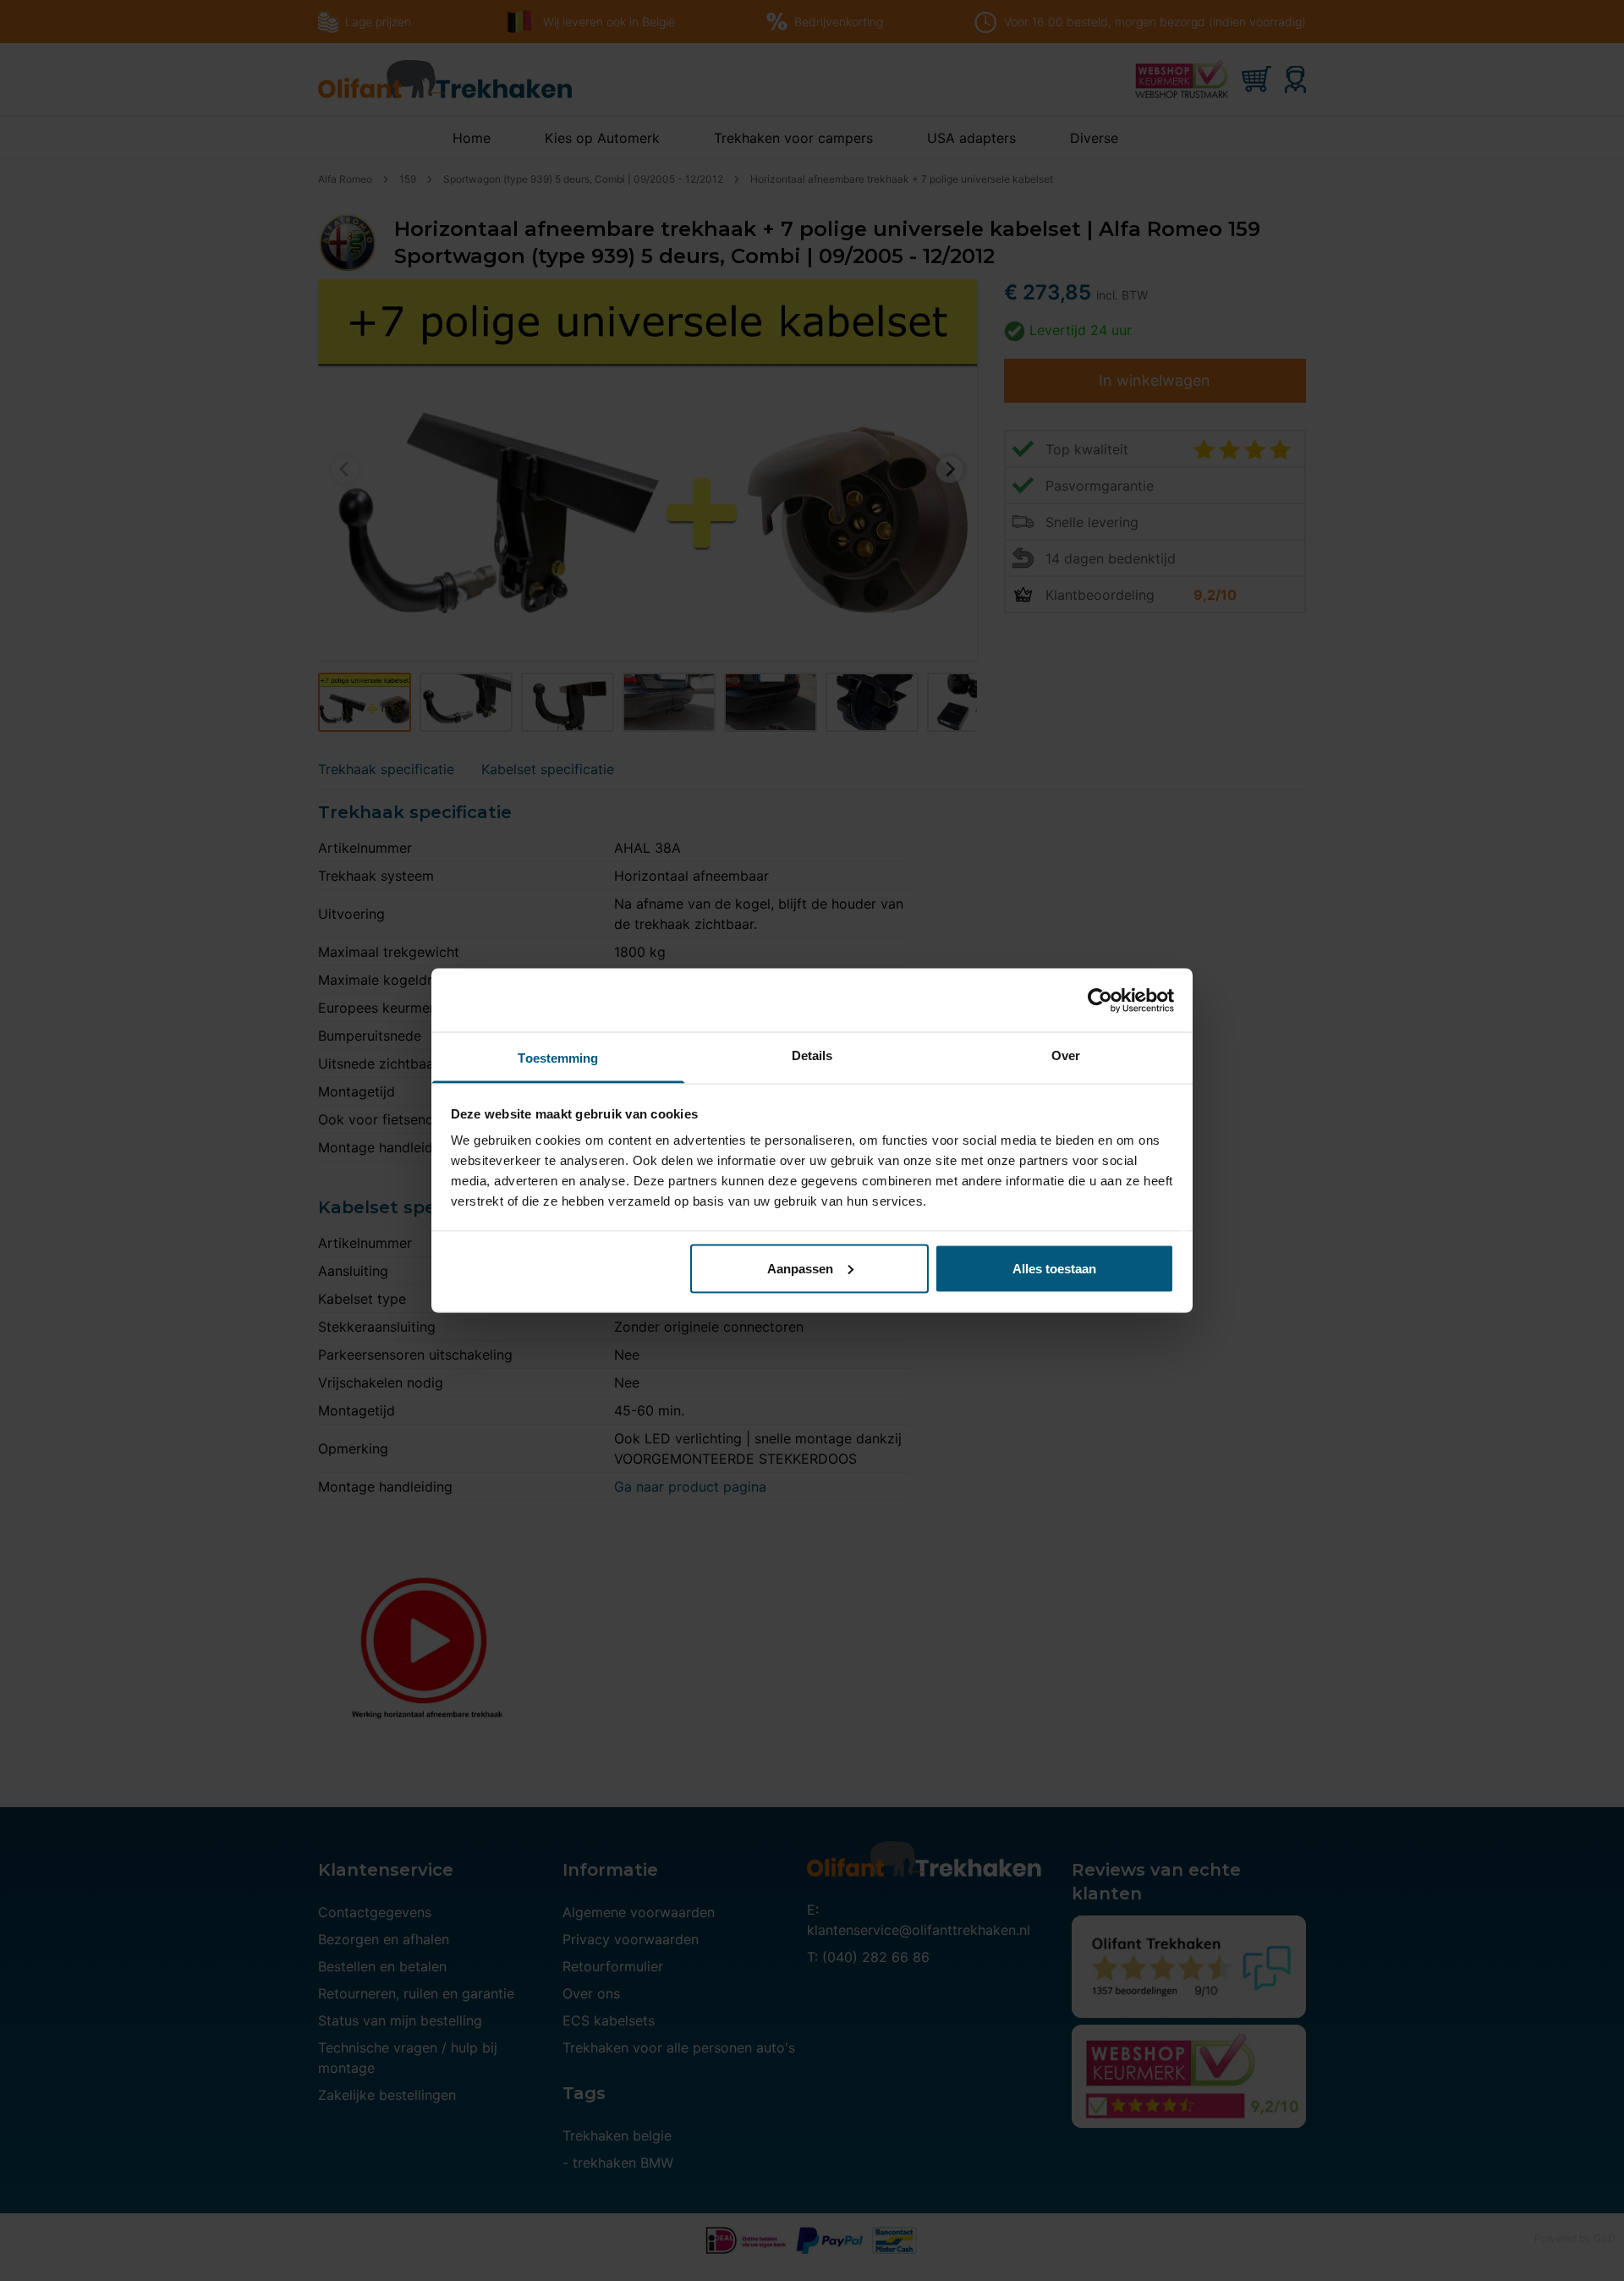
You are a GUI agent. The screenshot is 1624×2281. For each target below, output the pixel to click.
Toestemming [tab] (558, 1058)
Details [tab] (812, 1055)
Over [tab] (1066, 1055)
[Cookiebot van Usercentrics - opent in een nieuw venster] (1100, 1000)
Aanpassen (800, 1268)
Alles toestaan (1054, 1268)
